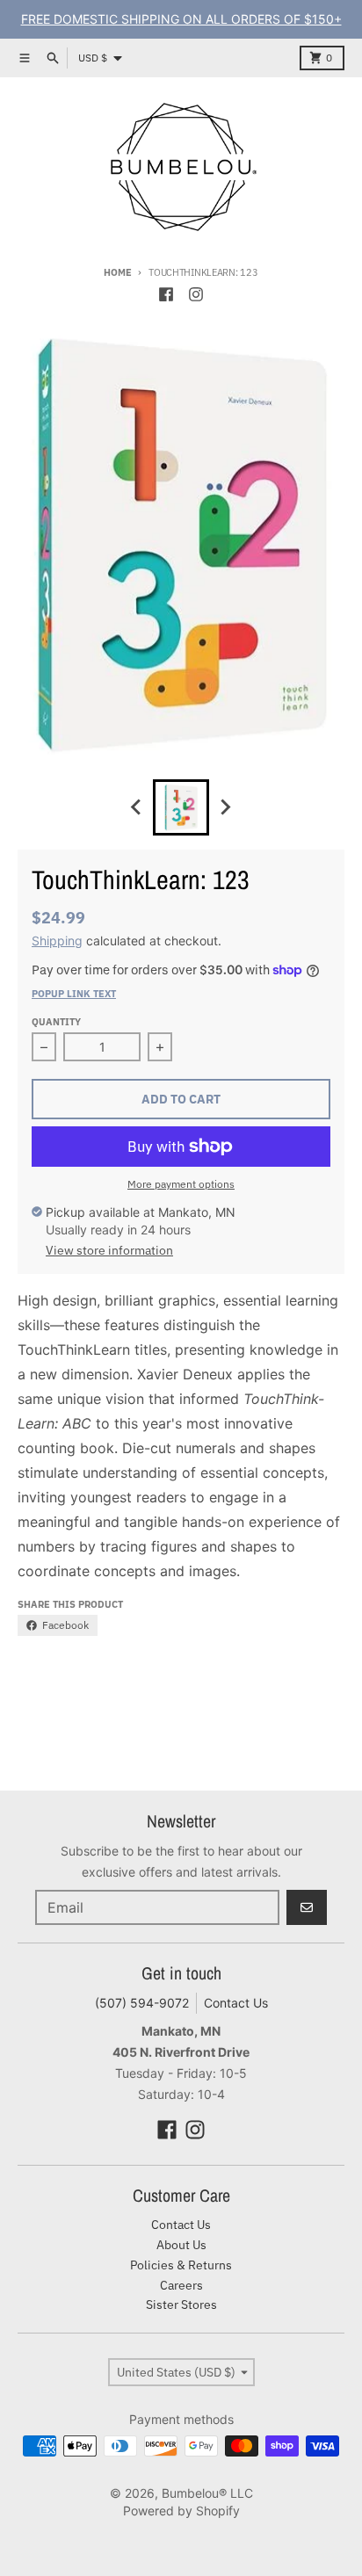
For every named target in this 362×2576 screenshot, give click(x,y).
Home (117, 272)
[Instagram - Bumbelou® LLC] (196, 294)
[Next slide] (225, 807)
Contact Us (236, 2003)
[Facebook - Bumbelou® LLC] (166, 294)
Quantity (56, 1022)
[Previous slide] (137, 807)
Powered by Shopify (181, 2511)
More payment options (181, 1184)
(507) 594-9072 (142, 2003)
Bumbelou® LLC (207, 2493)
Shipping (57, 941)
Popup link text (74, 994)
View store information (109, 1250)
